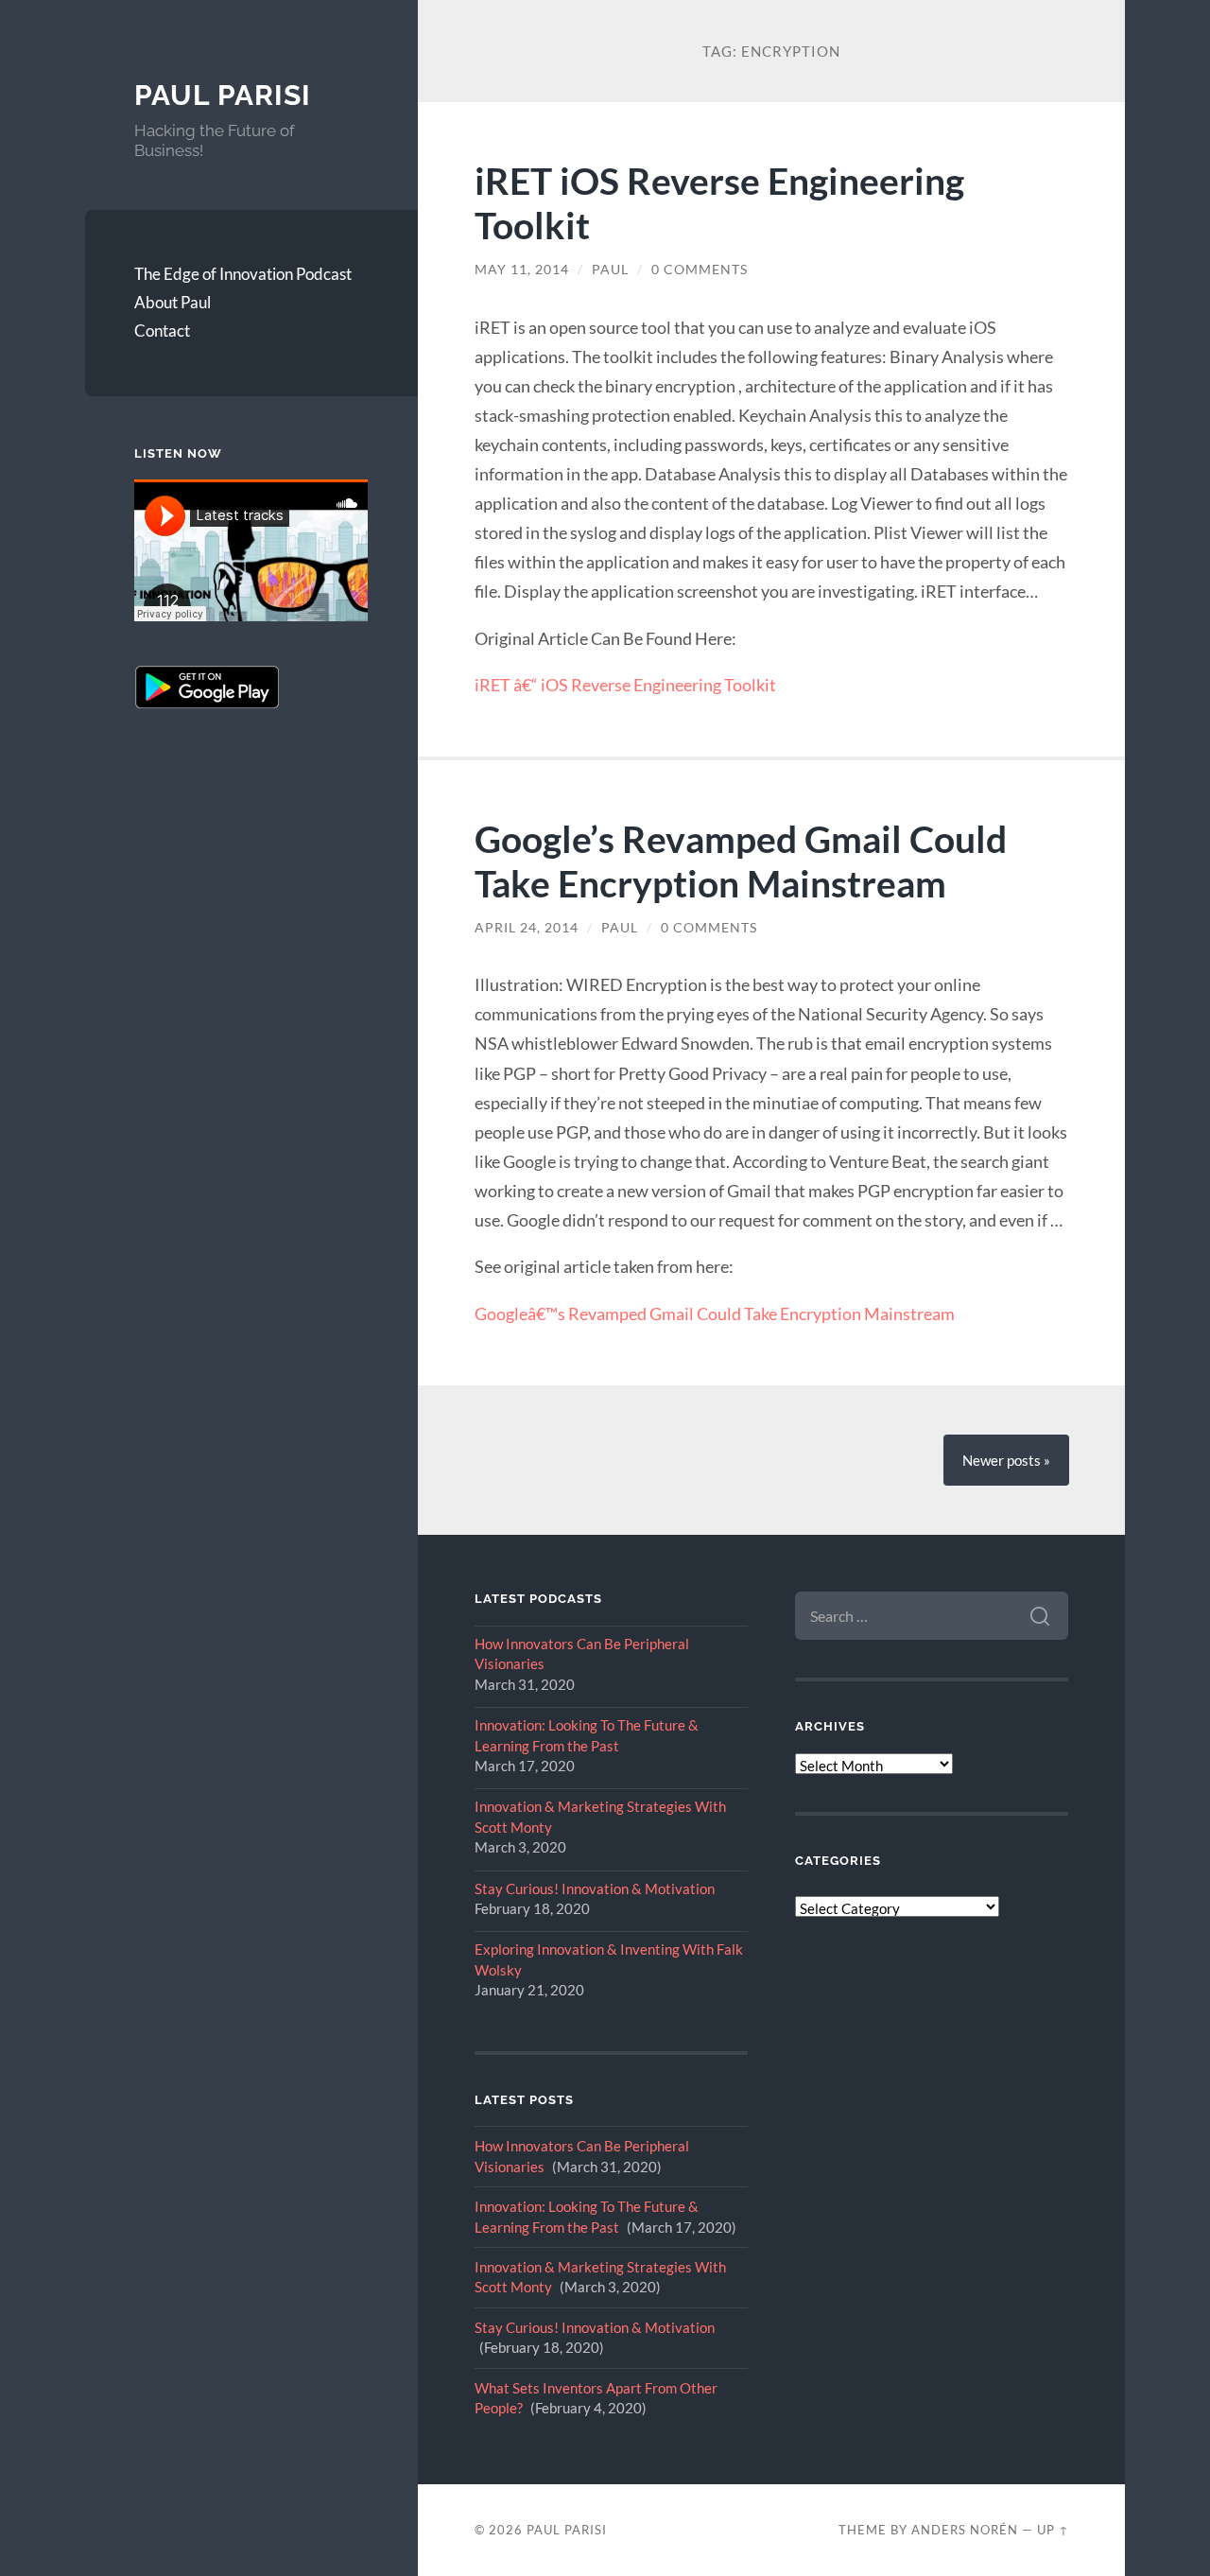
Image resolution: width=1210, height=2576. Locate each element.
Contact (162, 331)
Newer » (1006, 1460)
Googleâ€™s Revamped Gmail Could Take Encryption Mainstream (715, 1314)
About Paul (173, 302)
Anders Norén (965, 2530)
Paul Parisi (223, 95)
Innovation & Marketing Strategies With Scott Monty (600, 1816)
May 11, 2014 (522, 270)
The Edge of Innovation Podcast (243, 274)
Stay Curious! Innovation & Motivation (595, 1888)
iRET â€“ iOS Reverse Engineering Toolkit (625, 685)
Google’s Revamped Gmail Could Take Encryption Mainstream (741, 861)
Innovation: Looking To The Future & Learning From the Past (587, 1735)
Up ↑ (1053, 2530)
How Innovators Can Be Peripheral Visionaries (582, 1654)
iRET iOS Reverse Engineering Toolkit (719, 202)
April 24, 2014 (527, 928)
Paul (610, 270)
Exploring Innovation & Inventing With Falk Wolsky (609, 1959)
